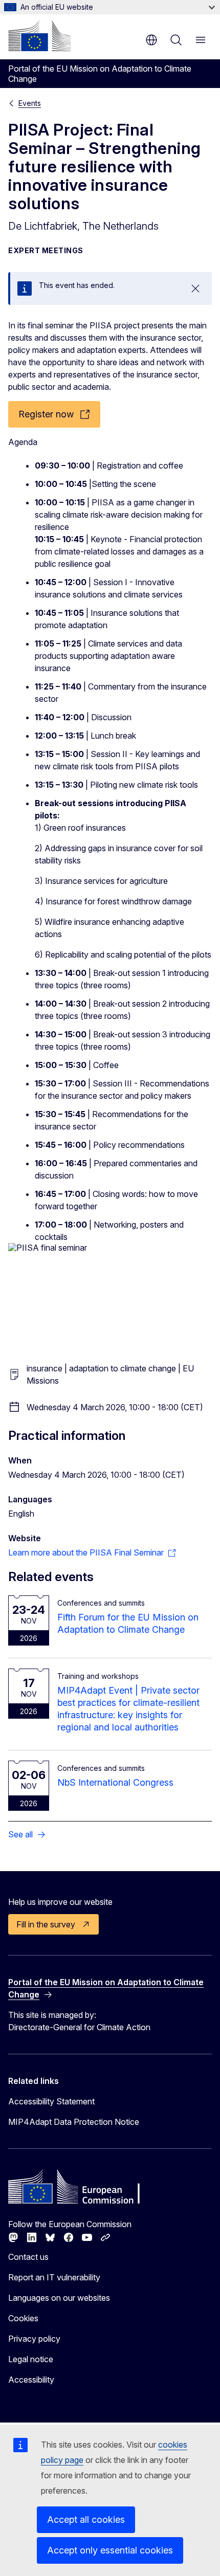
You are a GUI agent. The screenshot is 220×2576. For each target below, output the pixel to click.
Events (30, 103)
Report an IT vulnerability (54, 2277)
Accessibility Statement (51, 2101)
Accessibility (31, 2380)
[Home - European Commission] (39, 36)
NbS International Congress (115, 1782)
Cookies (23, 2318)
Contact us (28, 2257)
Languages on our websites (59, 2298)
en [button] (151, 40)
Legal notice (31, 2359)
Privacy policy (34, 2339)
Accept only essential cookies (110, 2550)
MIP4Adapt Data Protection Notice (74, 2122)
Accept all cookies (86, 2519)
